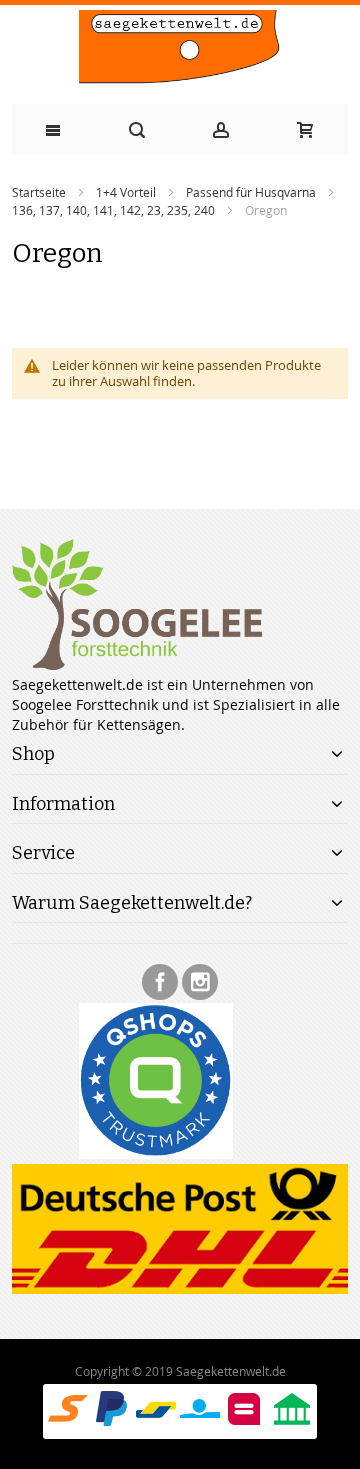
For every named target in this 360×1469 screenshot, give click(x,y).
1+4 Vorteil (126, 192)
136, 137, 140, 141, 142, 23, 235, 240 (113, 210)
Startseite (39, 192)
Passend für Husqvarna (251, 192)
